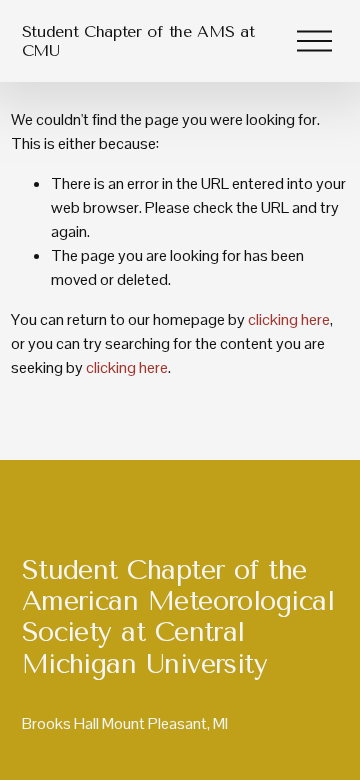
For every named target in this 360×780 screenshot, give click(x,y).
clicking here (289, 319)
